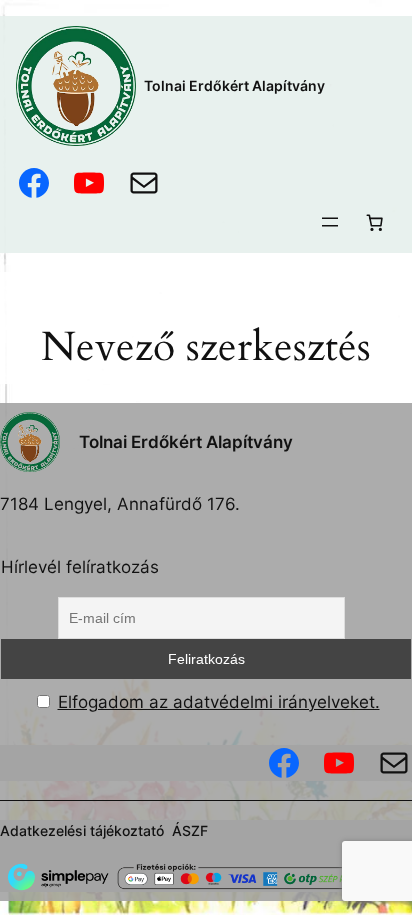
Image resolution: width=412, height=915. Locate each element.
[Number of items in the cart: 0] (375, 222)
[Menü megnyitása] (330, 222)
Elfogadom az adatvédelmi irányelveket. (219, 702)
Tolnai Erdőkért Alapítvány (234, 85)
